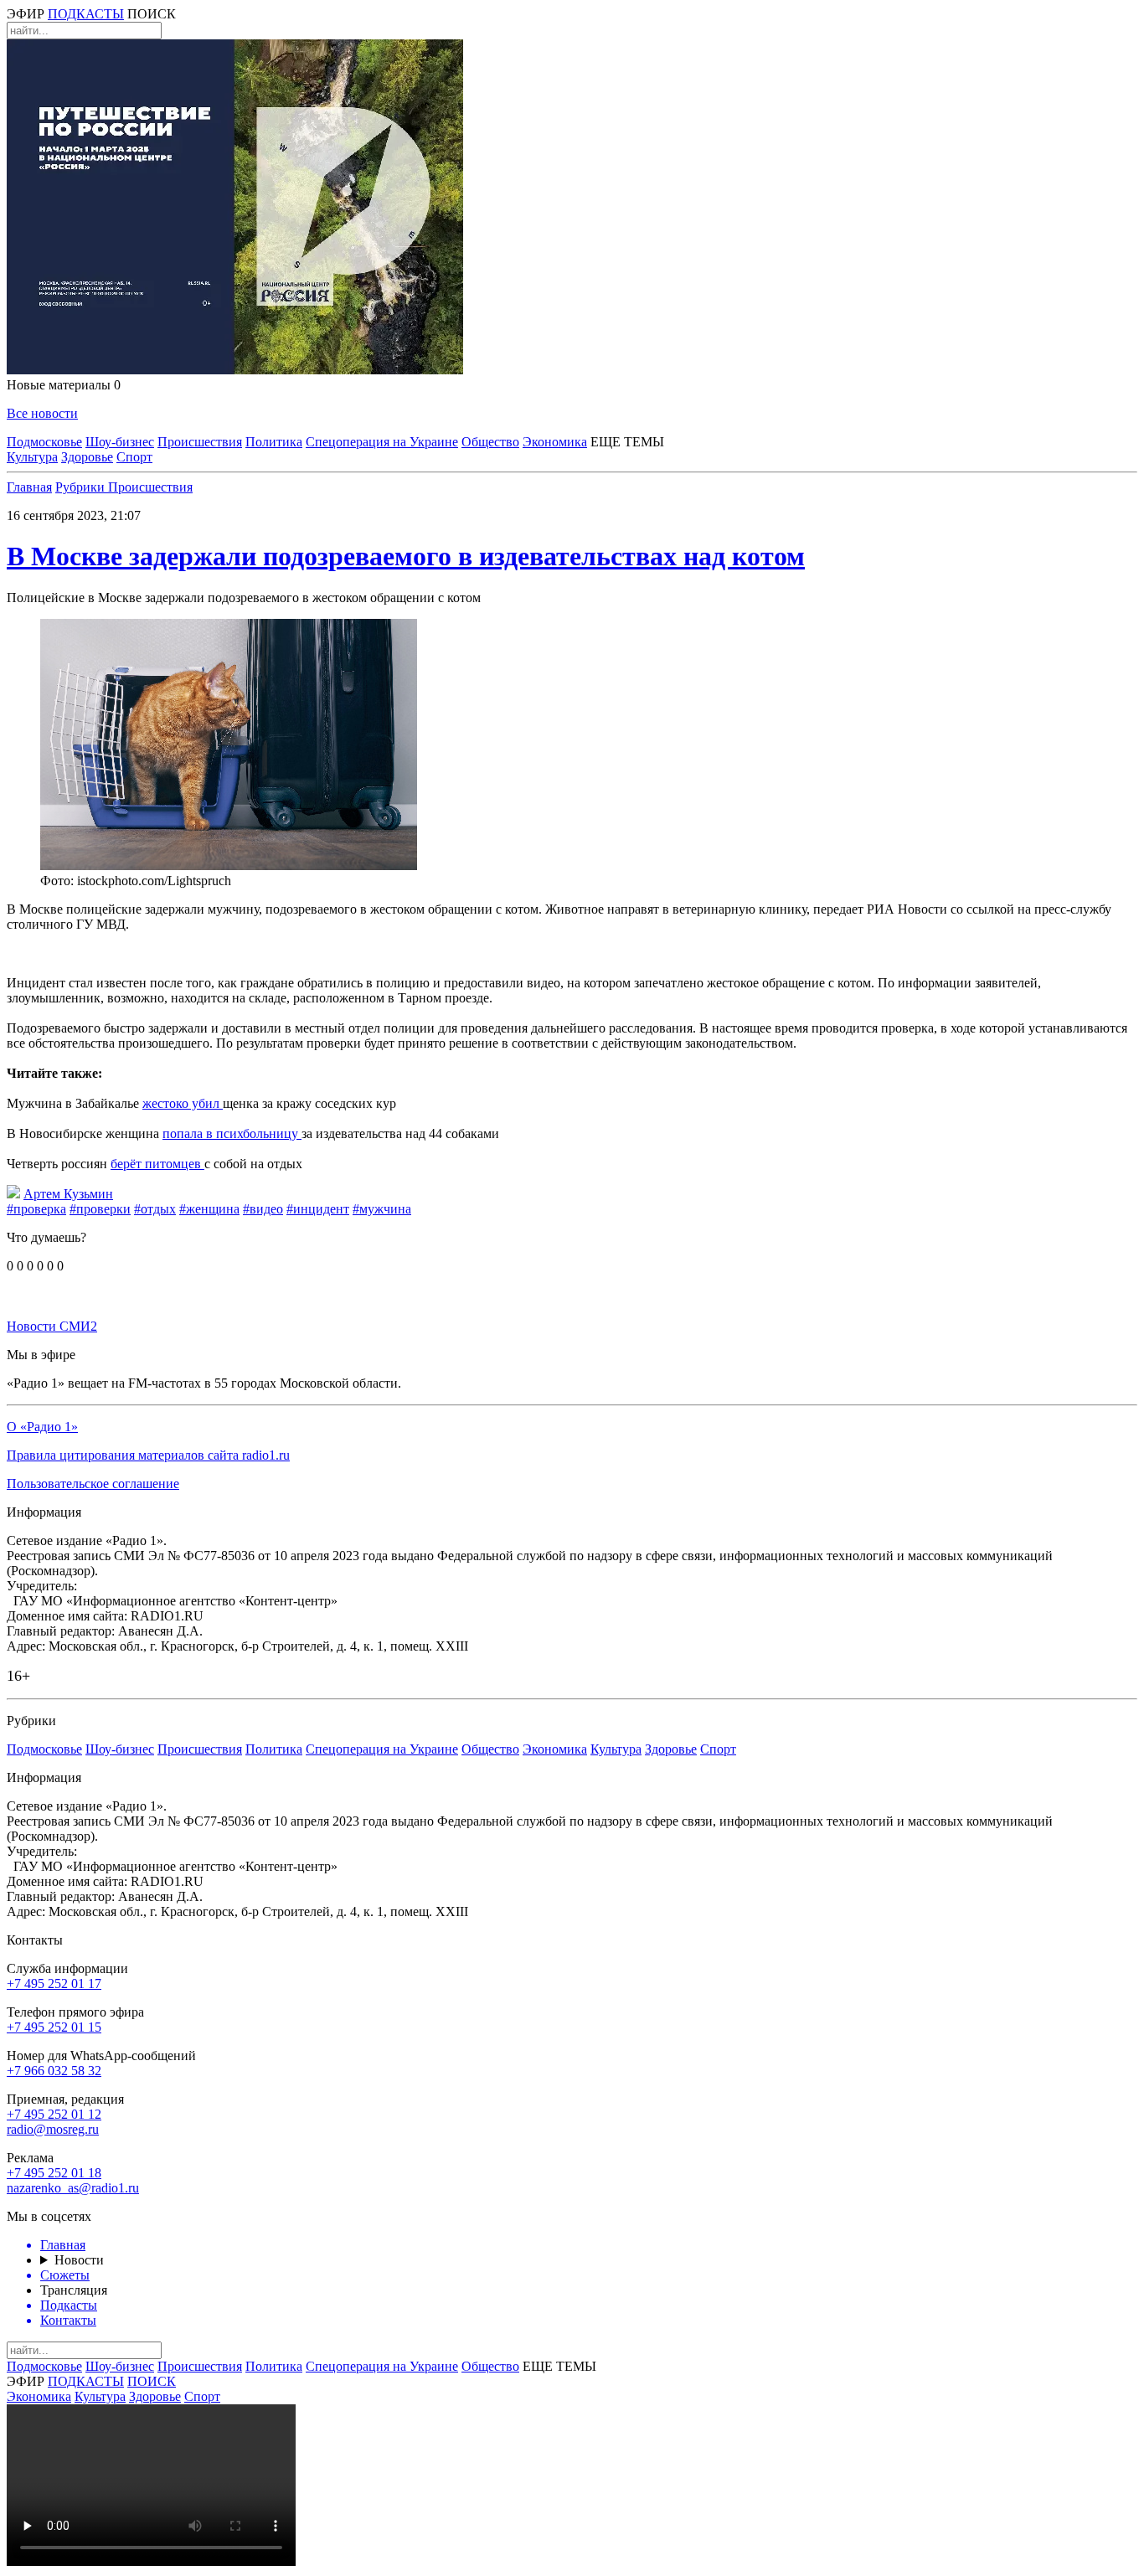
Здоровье (87, 457)
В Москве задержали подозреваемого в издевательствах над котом (406, 556)
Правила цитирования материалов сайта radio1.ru (148, 1455)
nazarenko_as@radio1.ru (73, 2188)
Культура (32, 457)
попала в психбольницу (232, 1133)
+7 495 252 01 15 (54, 2027)
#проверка (36, 1209)
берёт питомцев (157, 1164)
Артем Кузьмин (68, 1194)
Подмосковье (44, 442)
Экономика (555, 442)
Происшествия (200, 442)
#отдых (155, 1209)
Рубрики (82, 487)
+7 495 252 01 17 (54, 1984)
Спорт (134, 457)
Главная (29, 487)
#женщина (209, 1209)
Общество (490, 442)
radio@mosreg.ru (53, 2129)
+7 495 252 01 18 (54, 2173)
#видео (263, 1209)
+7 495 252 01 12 (54, 2114)
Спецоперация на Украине (382, 442)
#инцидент (318, 1209)
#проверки (100, 1209)
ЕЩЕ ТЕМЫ (627, 442)
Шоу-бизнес (120, 442)
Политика (274, 442)
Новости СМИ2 (52, 1326)
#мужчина (382, 1209)
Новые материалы (64, 385)
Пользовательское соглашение (93, 1484)
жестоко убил (183, 1103)
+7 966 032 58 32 (54, 2071)
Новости (79, 2260)
